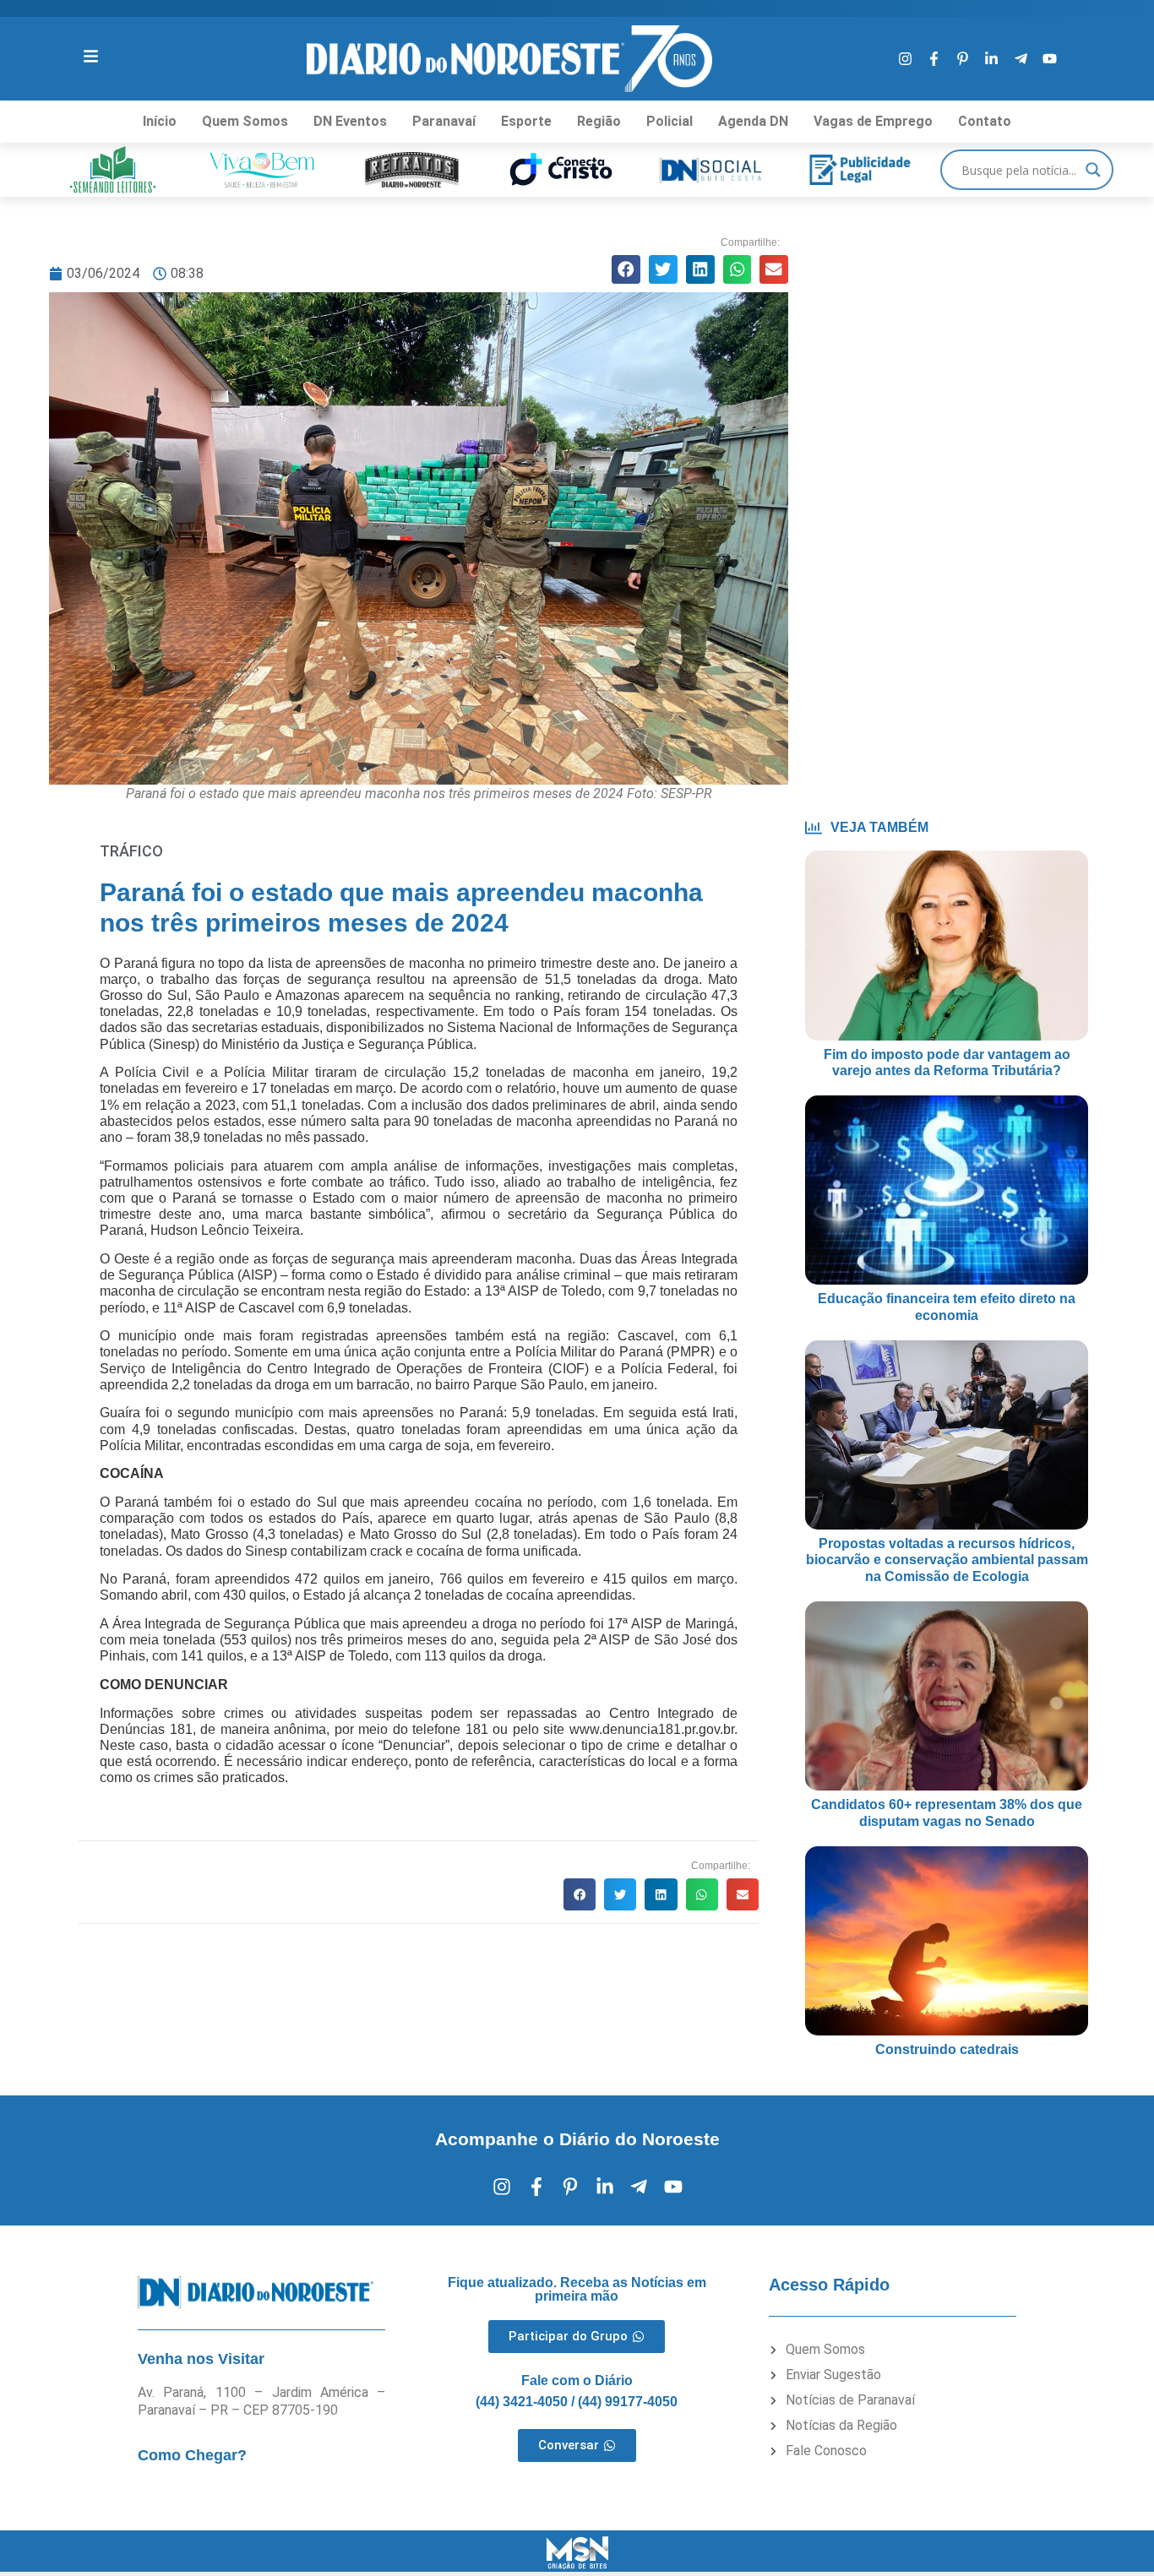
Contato (985, 121)
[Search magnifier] (1093, 170)
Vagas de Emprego (873, 121)
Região (599, 121)
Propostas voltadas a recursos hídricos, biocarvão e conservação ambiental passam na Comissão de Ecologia (947, 1560)
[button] (626, 269)
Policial (670, 121)
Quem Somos (245, 121)
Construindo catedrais (947, 2049)
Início (160, 121)
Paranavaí (444, 121)
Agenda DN (753, 121)
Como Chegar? (192, 2455)
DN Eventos (350, 121)
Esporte (526, 121)
